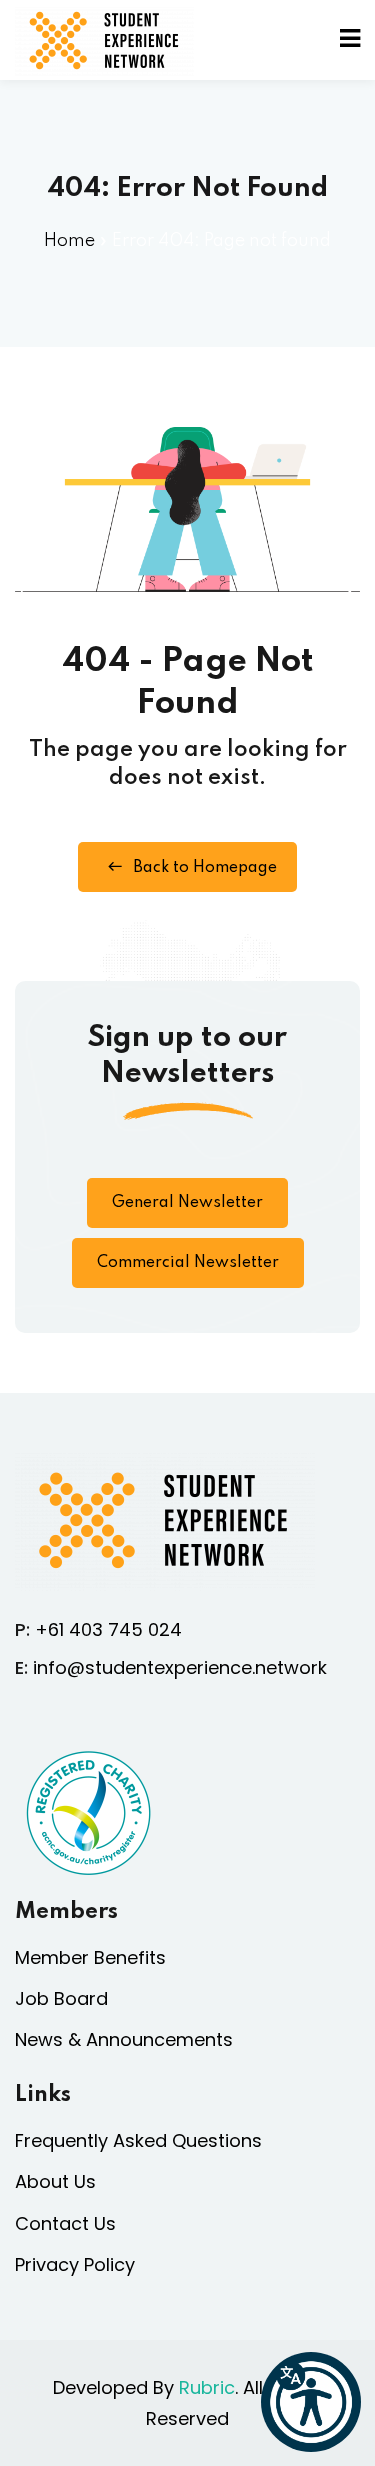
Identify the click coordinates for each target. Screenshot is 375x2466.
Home (69, 241)
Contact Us (65, 2223)
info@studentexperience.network (180, 1667)
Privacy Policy (75, 2264)
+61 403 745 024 (108, 1629)
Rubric (207, 2387)
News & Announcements (124, 2039)
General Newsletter (187, 1203)
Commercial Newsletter (188, 1263)
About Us (55, 2181)
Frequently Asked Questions (138, 2140)
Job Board (61, 1998)
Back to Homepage (205, 868)
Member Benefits (90, 1957)
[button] (311, 2402)
